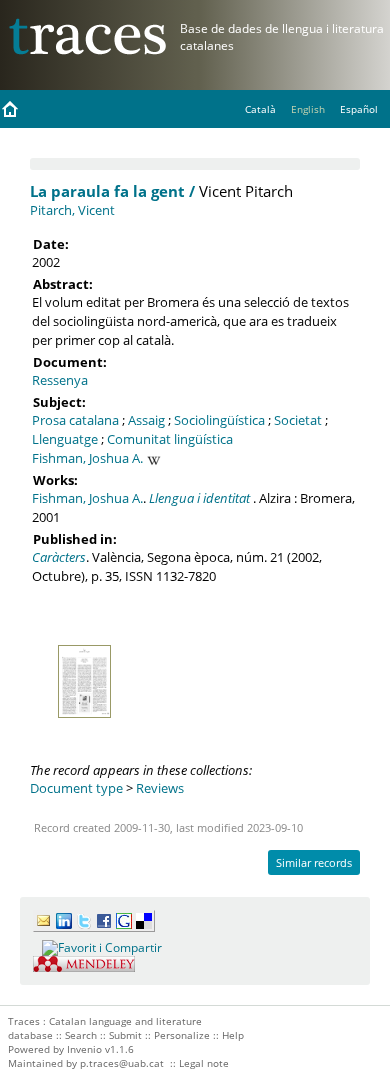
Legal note (204, 1063)
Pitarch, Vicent (72, 210)
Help (233, 1035)
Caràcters (59, 557)
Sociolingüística (219, 420)
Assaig (146, 420)
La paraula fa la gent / (112, 191)
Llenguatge (65, 439)
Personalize (182, 1035)
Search (81, 1035)
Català (260, 109)
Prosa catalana (75, 420)
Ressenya (60, 380)
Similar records (314, 862)
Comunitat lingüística (170, 439)
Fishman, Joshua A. (87, 458)
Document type (76, 788)
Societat (298, 420)
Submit (125, 1035)
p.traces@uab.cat (122, 1063)
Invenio (84, 1049)
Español (359, 109)
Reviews (160, 788)
